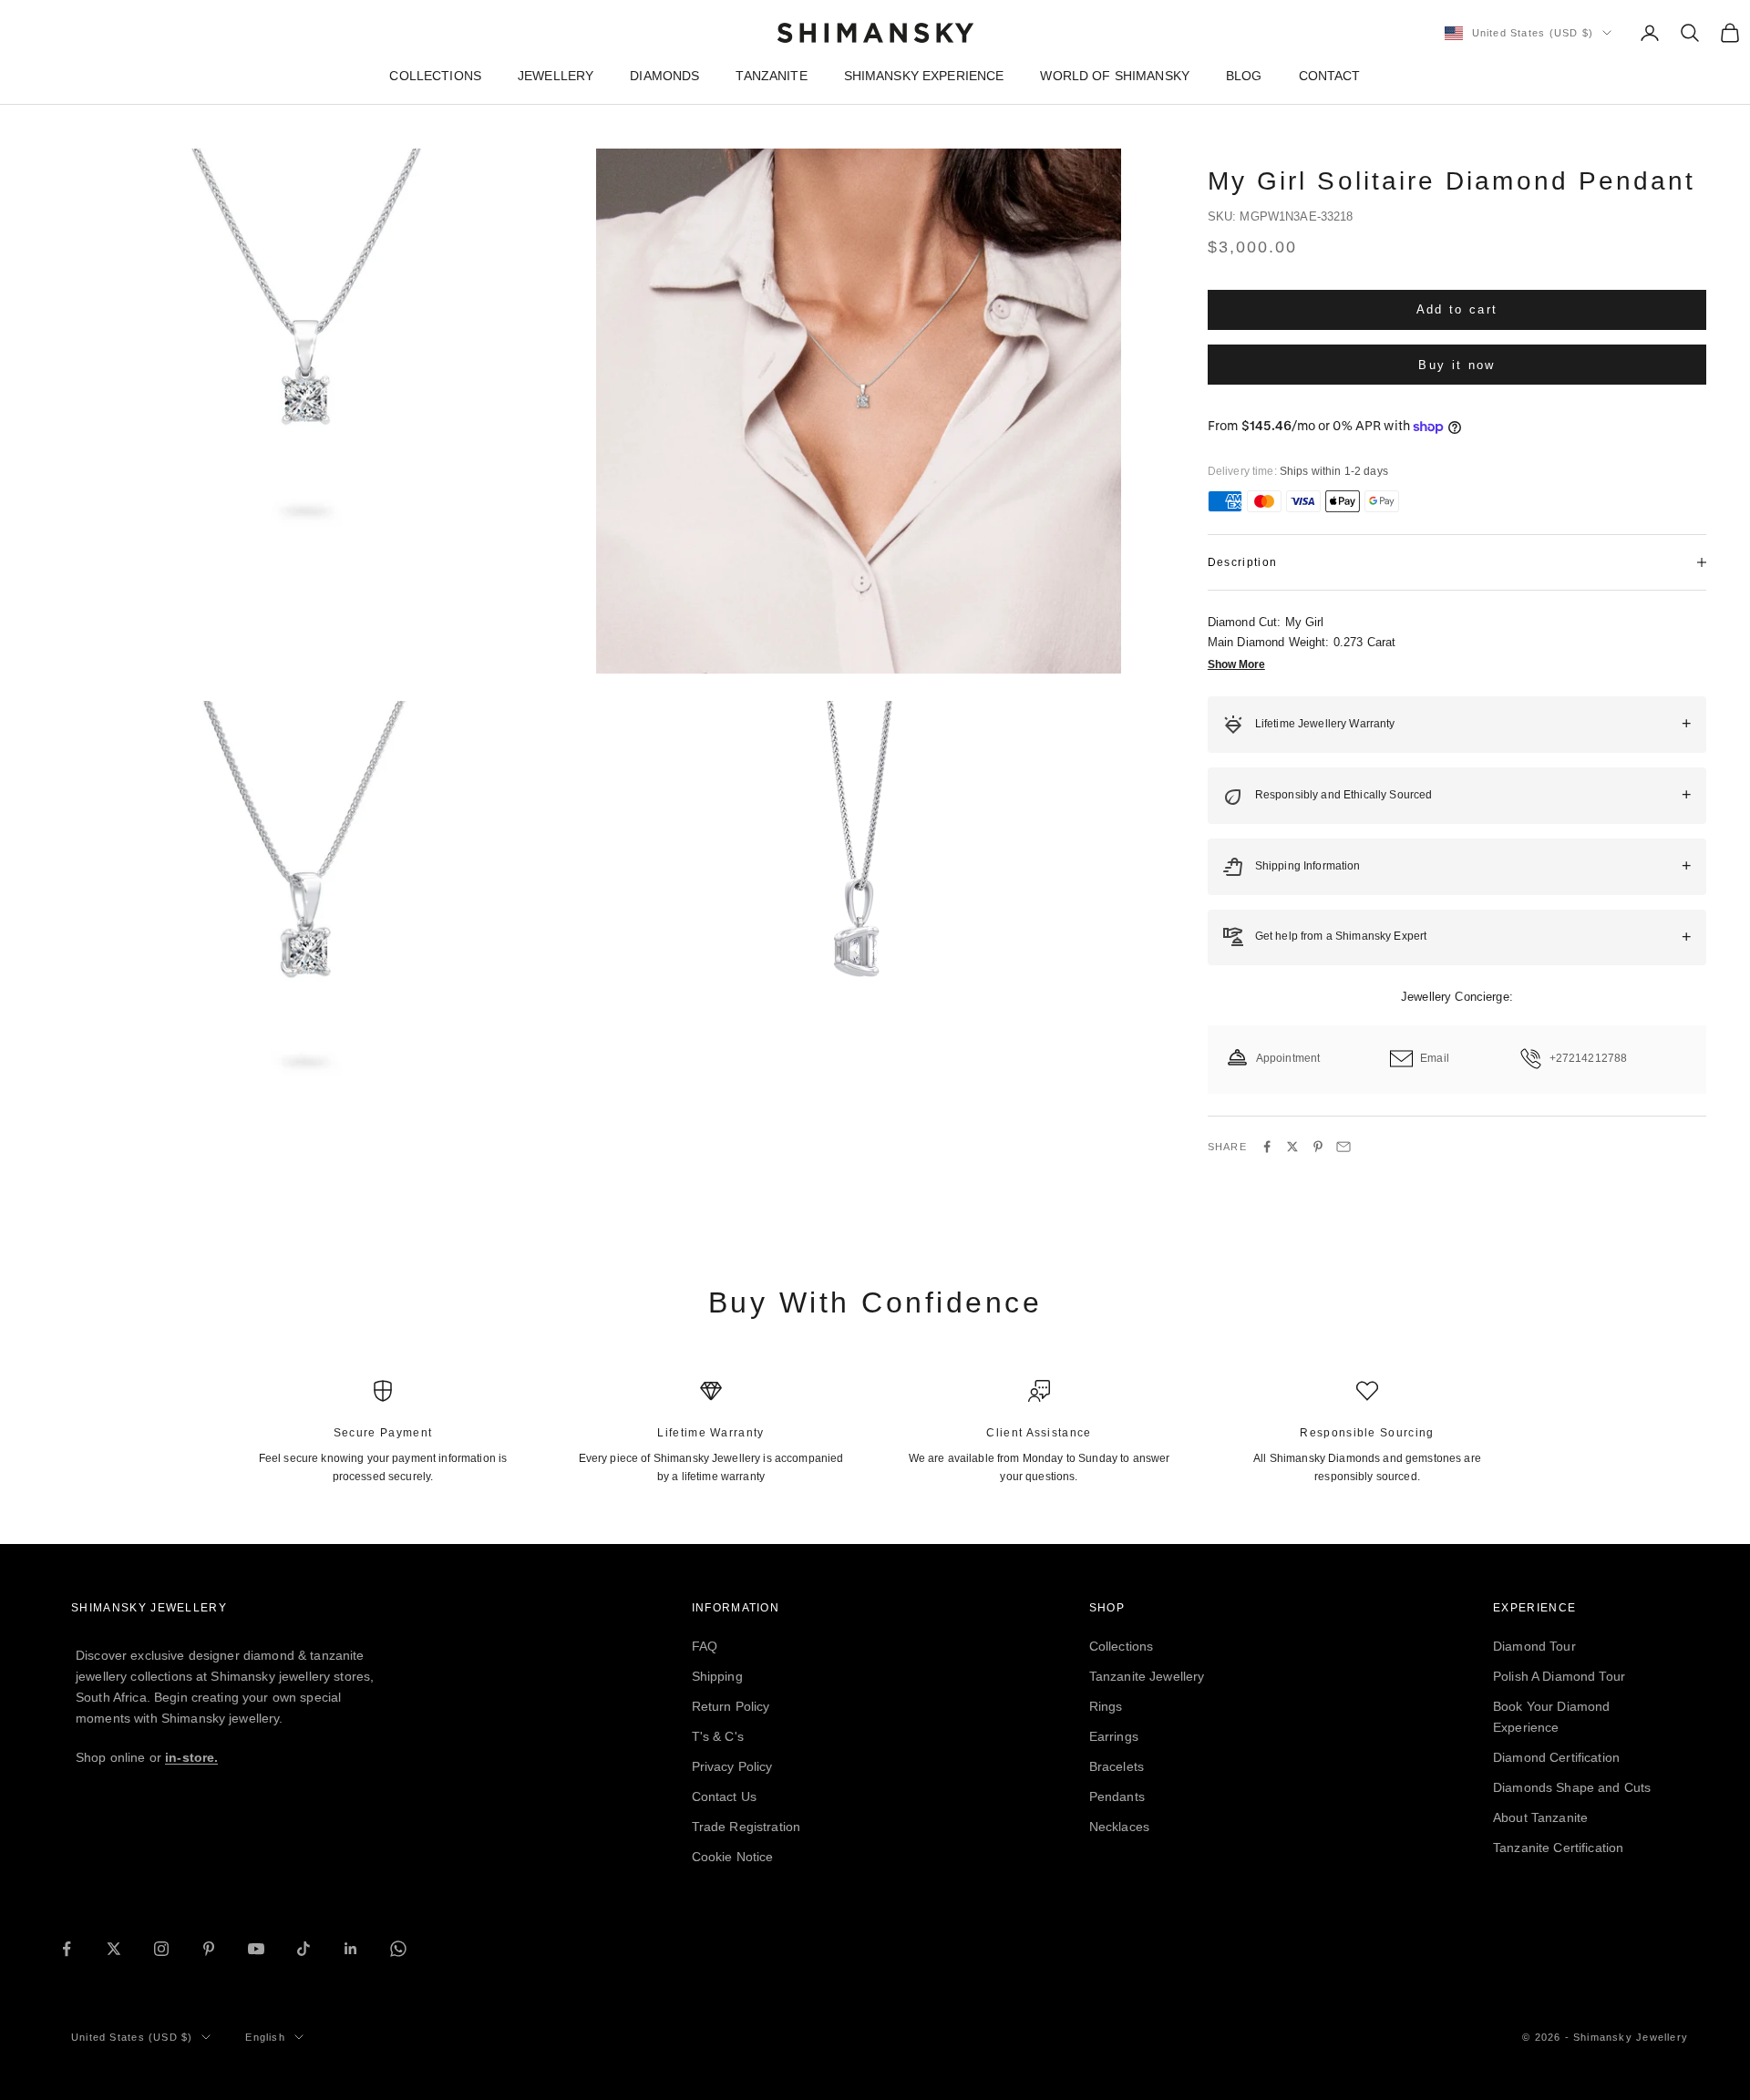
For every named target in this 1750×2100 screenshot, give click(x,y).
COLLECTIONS (435, 76)
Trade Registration (746, 1827)
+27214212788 (1589, 1058)
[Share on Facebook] (1267, 1147)
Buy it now (1457, 364)
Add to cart (1457, 309)
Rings (1106, 1706)
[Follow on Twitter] (114, 1949)
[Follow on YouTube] (256, 1949)
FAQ (705, 1646)
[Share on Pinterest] (1318, 1147)
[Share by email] (1343, 1147)
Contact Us (724, 1796)
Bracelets (1117, 1766)
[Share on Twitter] (1292, 1147)
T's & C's (718, 1736)
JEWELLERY (556, 76)
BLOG (1244, 76)
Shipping (717, 1676)
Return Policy (731, 1706)
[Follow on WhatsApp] (398, 1949)
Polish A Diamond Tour (1559, 1676)
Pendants (1117, 1796)
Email (1435, 1058)
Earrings (1114, 1736)
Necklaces (1119, 1827)
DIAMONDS (664, 76)
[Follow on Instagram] (161, 1949)
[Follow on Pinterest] (209, 1949)
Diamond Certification (1556, 1757)
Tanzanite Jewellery (1147, 1676)
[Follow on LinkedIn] (351, 1949)
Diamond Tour (1534, 1646)
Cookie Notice (733, 1857)
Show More (1236, 664)
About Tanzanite (1540, 1817)
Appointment (1288, 1058)
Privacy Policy (732, 1766)
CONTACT (1330, 76)
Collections (1122, 1646)
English (265, 2037)
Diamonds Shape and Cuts (1572, 1787)
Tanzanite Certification (1558, 1848)
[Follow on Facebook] (67, 1949)
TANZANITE (771, 76)
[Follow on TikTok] (304, 1949)
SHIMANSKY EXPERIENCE (924, 76)
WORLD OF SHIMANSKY (1115, 76)
